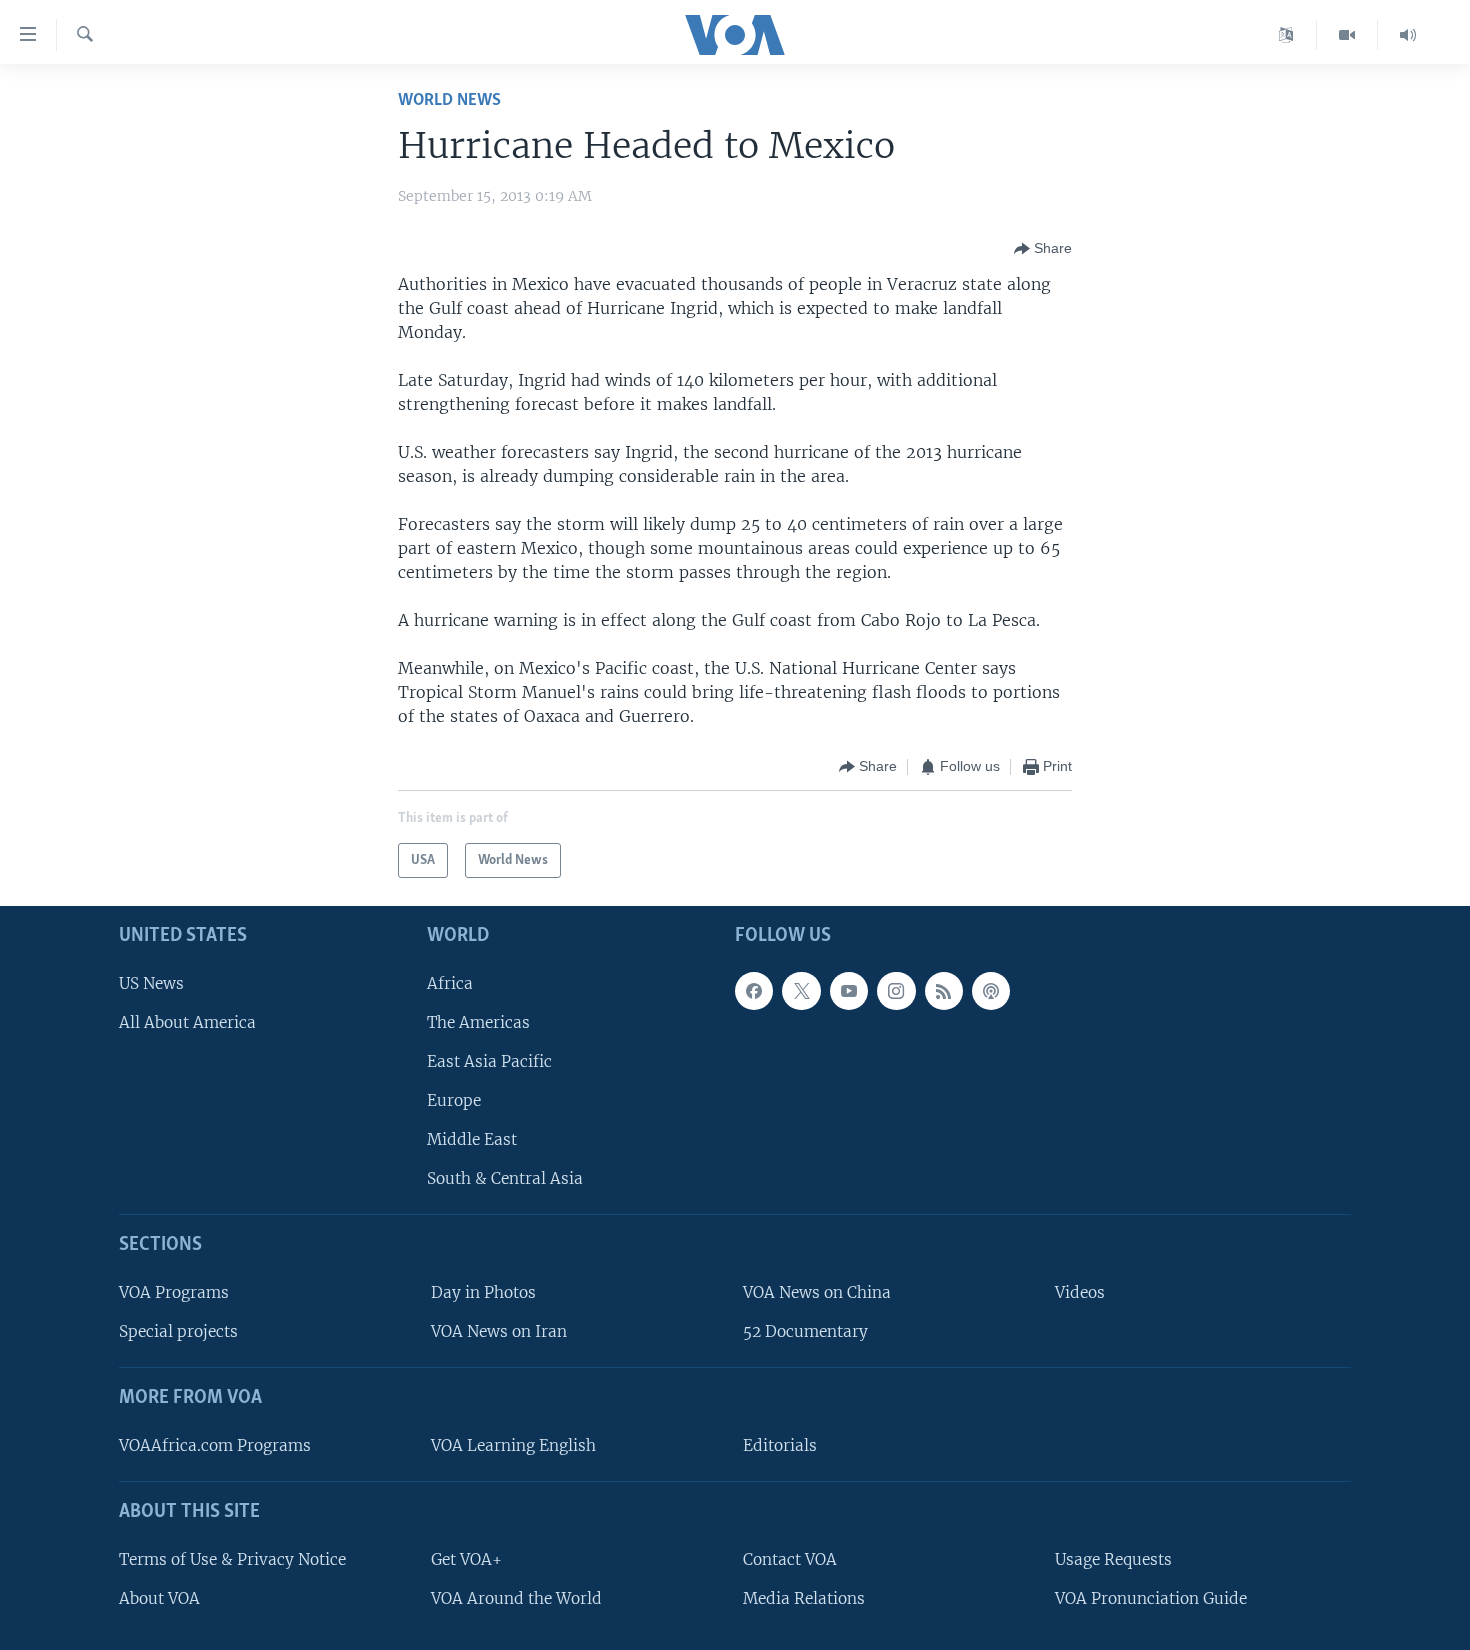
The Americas (478, 1022)
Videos (1080, 1292)
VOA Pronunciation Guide (1151, 1598)
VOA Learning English (513, 1445)
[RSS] (944, 991)
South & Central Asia (505, 1178)
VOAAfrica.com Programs (215, 1445)
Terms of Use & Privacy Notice (232, 1559)
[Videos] (1347, 35)
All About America (187, 1022)
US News (151, 983)
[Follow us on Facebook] (754, 991)
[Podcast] (991, 991)
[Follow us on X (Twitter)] (801, 991)
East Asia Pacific (489, 1061)
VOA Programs (174, 1292)
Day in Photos (483, 1292)
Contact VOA (790, 1559)
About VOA (159, 1598)
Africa (450, 983)
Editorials (780, 1445)
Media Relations (804, 1598)
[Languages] (1286, 35)
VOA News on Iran (499, 1331)
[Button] (1043, 249)
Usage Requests (1113, 1559)
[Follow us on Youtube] (849, 991)
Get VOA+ (466, 1559)
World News (449, 100)
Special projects (178, 1331)
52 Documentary (805, 1331)
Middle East (472, 1139)
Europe (454, 1100)
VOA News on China (817, 1292)
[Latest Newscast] (1408, 35)
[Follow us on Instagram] (896, 991)
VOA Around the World (516, 1598)
